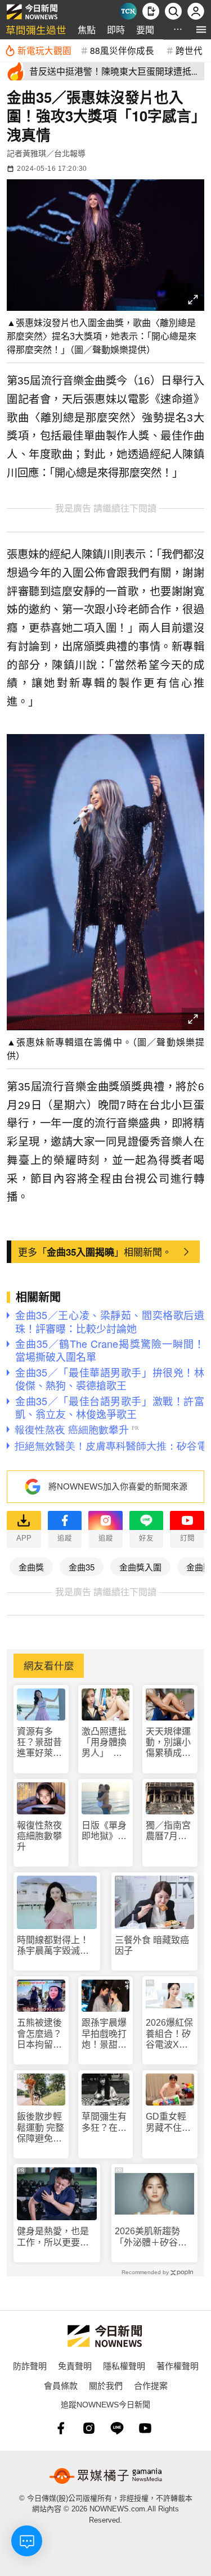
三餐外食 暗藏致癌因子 (152, 1945)
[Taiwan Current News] (128, 11)
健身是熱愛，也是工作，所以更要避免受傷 (53, 2237)
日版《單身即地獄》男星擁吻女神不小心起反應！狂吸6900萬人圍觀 (105, 1831)
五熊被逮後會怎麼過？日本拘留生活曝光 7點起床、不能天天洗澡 (39, 2034)
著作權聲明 (178, 2366)
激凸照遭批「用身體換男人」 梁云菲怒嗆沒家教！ (104, 1743)
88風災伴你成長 (122, 50)
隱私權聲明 (124, 2366)
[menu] (201, 30)
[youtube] (145, 2428)
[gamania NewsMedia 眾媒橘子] (106, 2476)
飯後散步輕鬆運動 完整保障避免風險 (41, 2128)
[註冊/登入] (196, 11)
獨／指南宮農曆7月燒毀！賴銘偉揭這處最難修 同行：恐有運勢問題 (169, 1831)
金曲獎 (31, 1567)
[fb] (61, 2428)
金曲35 (82, 1567)
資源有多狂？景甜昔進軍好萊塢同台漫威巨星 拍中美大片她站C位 (39, 1743)
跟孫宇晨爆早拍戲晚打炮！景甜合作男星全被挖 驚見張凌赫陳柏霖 (104, 2034)
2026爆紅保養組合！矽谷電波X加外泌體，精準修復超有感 (169, 2034)
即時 (116, 30)
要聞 (145, 30)
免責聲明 (75, 2366)
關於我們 (106, 2385)
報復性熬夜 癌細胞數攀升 (39, 1836)
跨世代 (189, 50)
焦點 (87, 30)
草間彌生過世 (36, 30)
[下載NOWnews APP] (151, 11)
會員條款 (61, 2385)
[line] (117, 2428)
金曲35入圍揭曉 (80, 1252)
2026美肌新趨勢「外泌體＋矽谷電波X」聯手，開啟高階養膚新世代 (154, 2237)
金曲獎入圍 (140, 1567)
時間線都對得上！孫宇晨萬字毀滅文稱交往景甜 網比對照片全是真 (53, 1946)
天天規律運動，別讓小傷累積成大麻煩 (168, 1743)
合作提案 (151, 2385)
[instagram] (89, 2428)
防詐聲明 (30, 2366)
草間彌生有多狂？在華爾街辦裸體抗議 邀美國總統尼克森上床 (104, 2122)
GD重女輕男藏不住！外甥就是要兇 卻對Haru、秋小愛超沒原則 (169, 2122)
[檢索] (173, 11)
